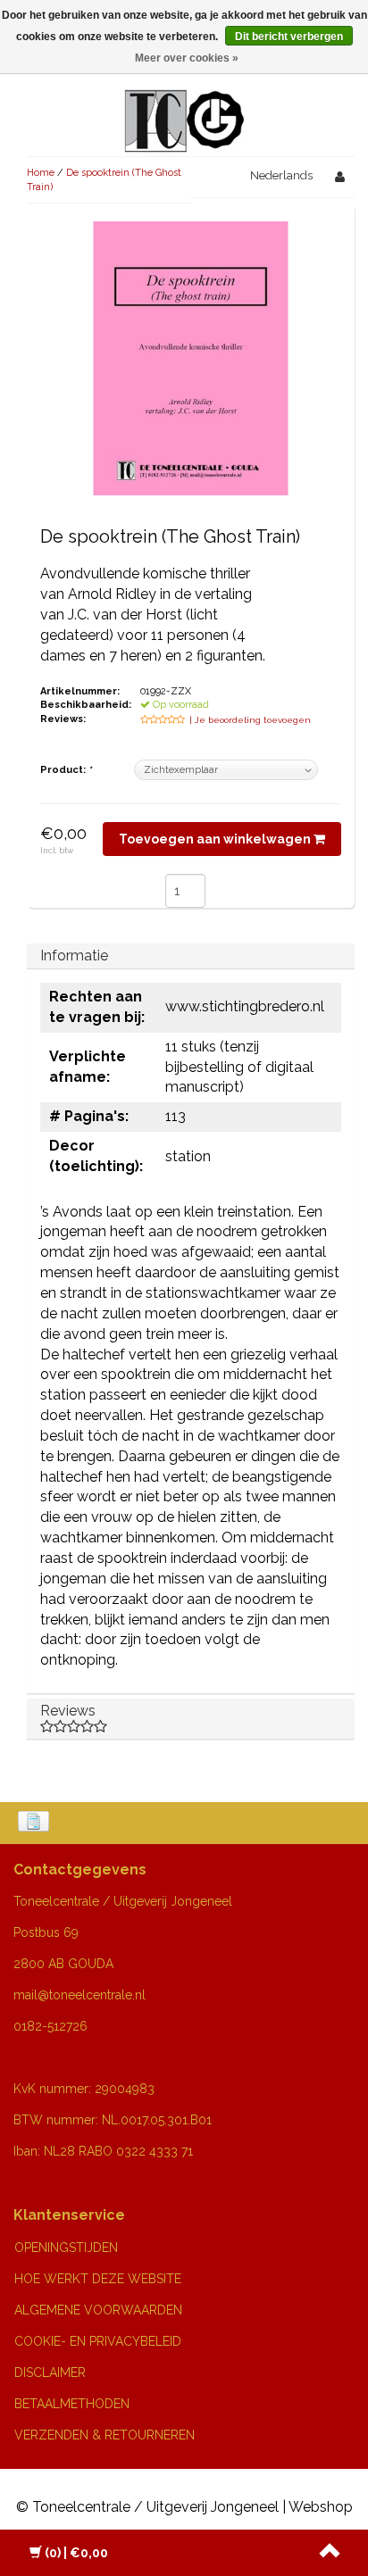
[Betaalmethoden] (35, 1823)
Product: (66, 770)
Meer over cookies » (187, 58)
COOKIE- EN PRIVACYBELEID (98, 2341)
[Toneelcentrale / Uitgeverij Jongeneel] (184, 100)
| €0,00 (76, 2553)
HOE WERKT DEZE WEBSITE (98, 2279)
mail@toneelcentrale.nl (79, 1995)
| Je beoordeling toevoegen (250, 720)
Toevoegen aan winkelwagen (216, 839)
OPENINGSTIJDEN (66, 2248)
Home (41, 173)
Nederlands (281, 175)
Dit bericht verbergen (289, 37)
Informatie (74, 956)
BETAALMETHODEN (72, 2404)
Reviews (68, 1711)
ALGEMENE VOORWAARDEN (98, 2310)
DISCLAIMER (50, 2372)
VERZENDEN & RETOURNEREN (105, 2435)
